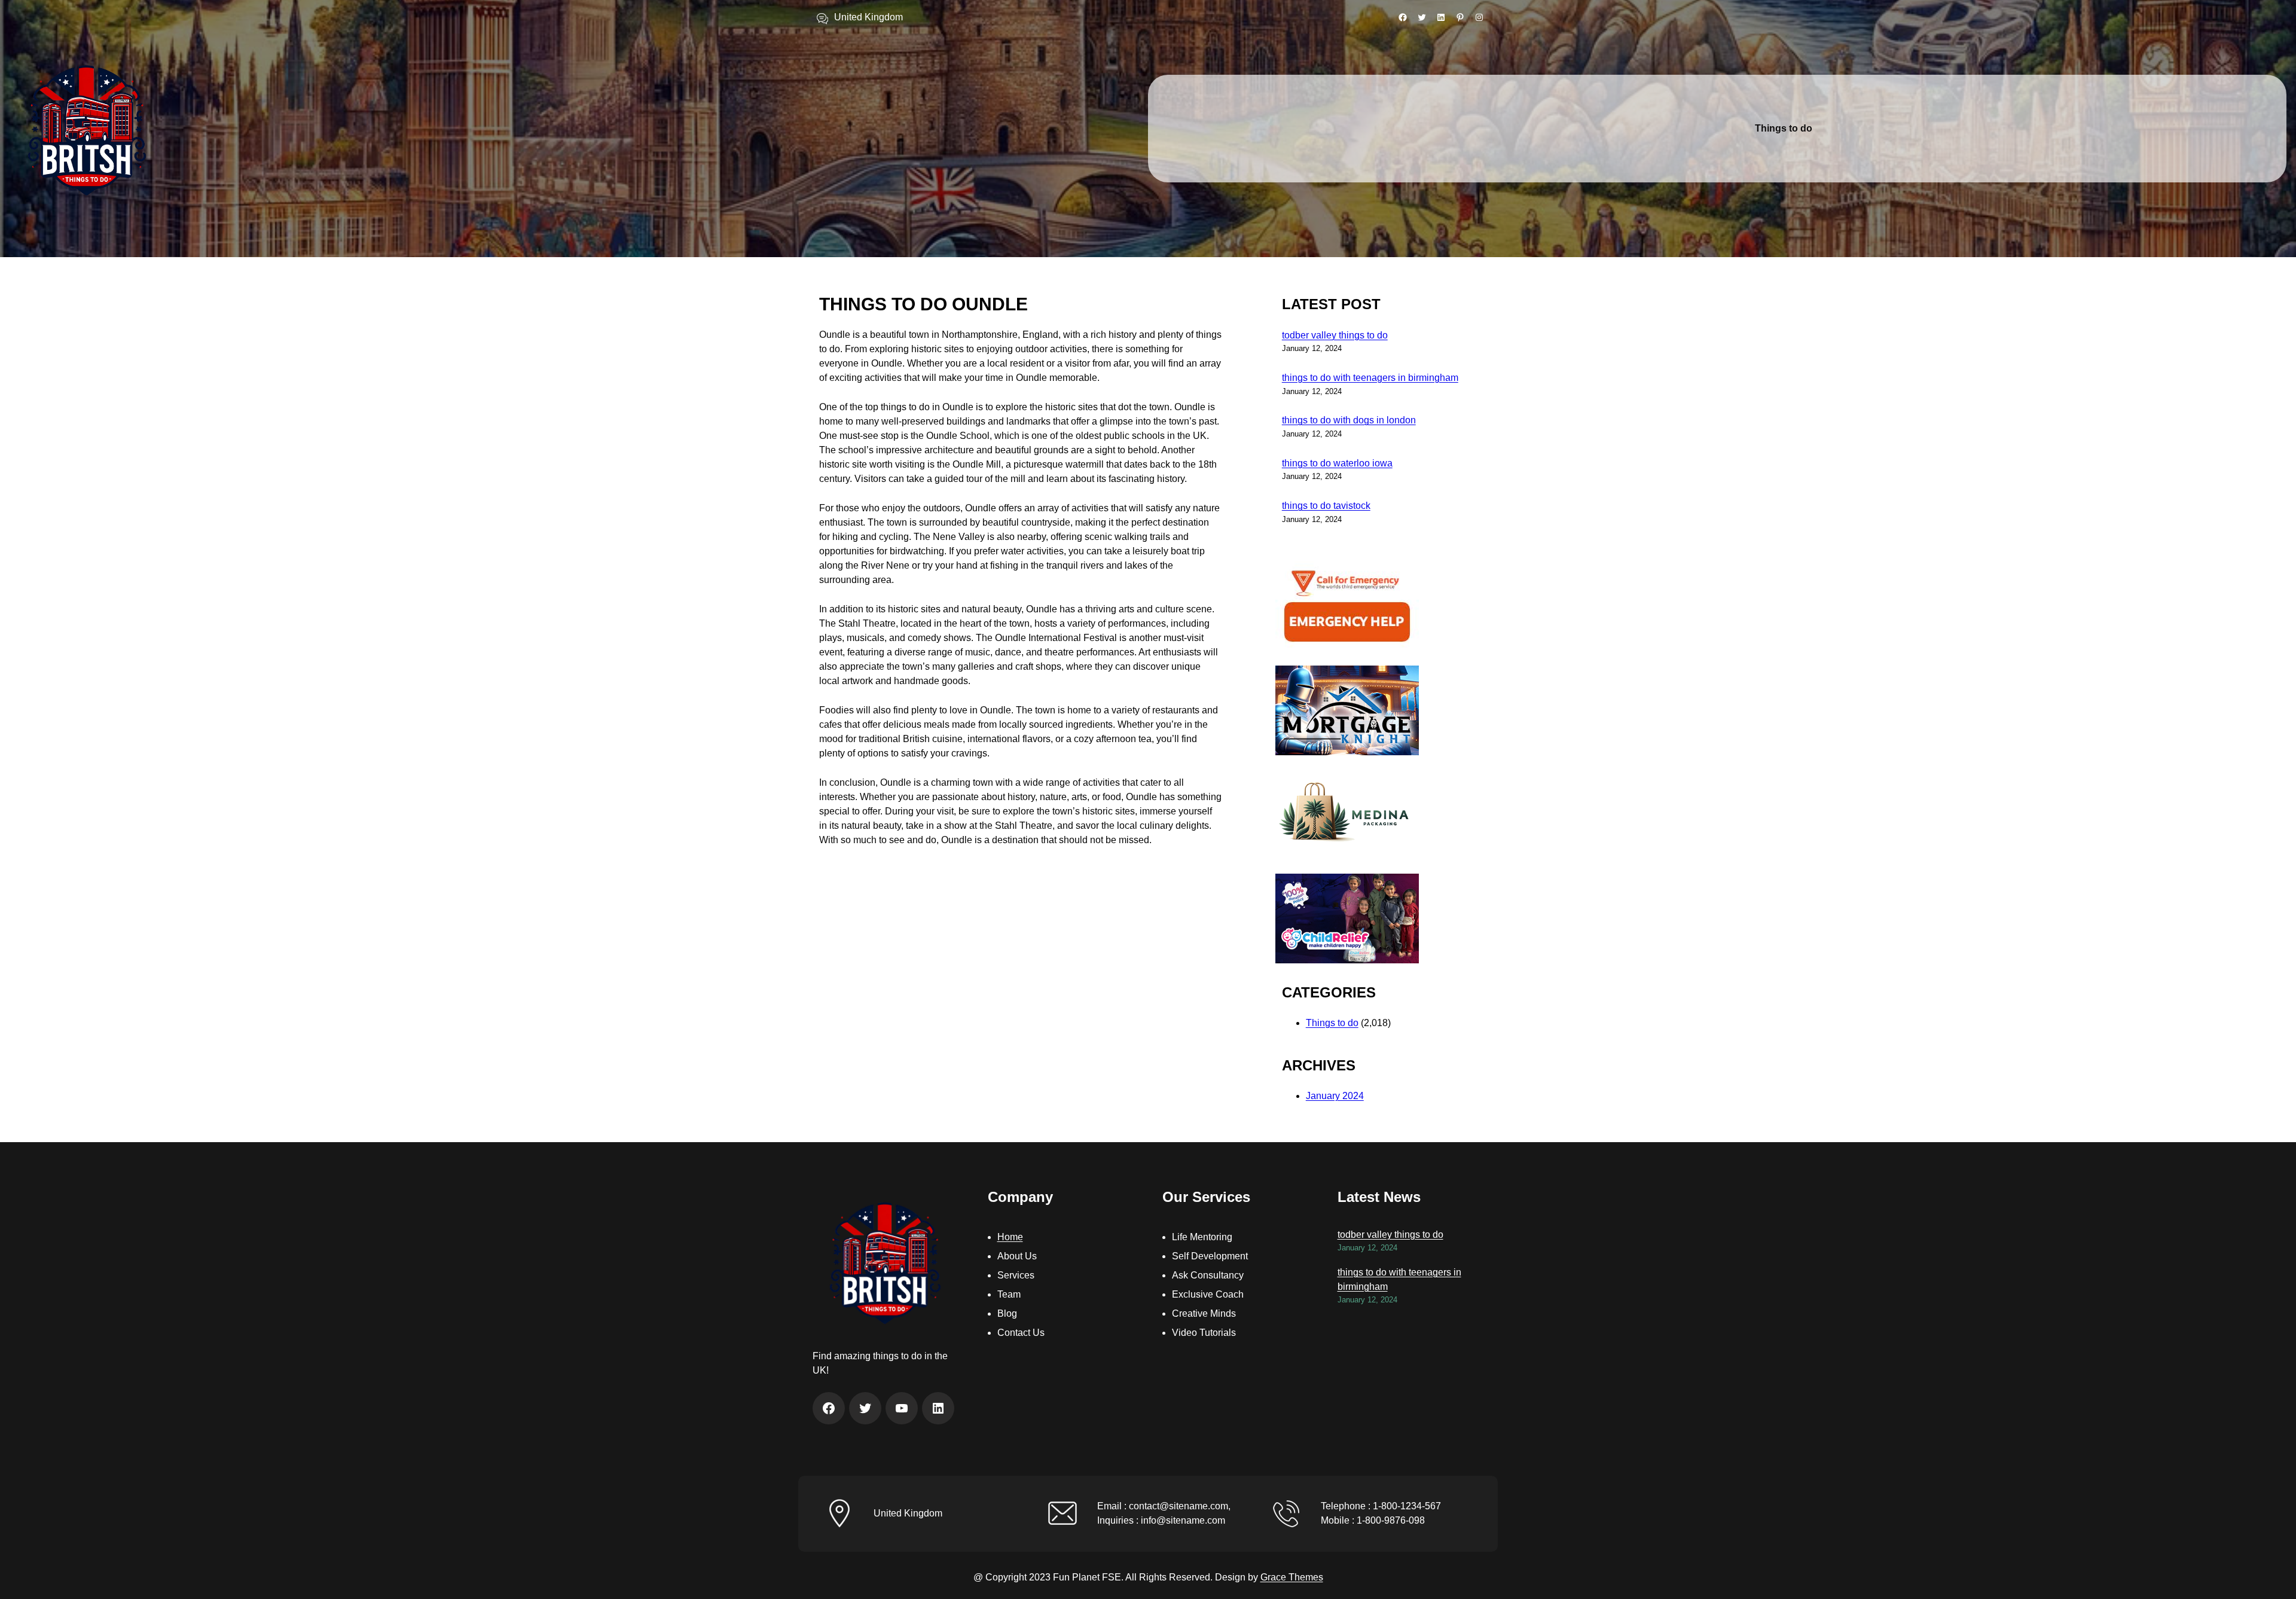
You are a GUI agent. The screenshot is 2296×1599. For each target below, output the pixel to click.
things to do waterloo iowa (1337, 463)
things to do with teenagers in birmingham (1370, 378)
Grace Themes (1292, 1577)
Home (1010, 1237)
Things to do (1332, 1023)
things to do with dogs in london (1349, 420)
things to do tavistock (1326, 506)
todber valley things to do (1335, 335)
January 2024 (1335, 1096)
